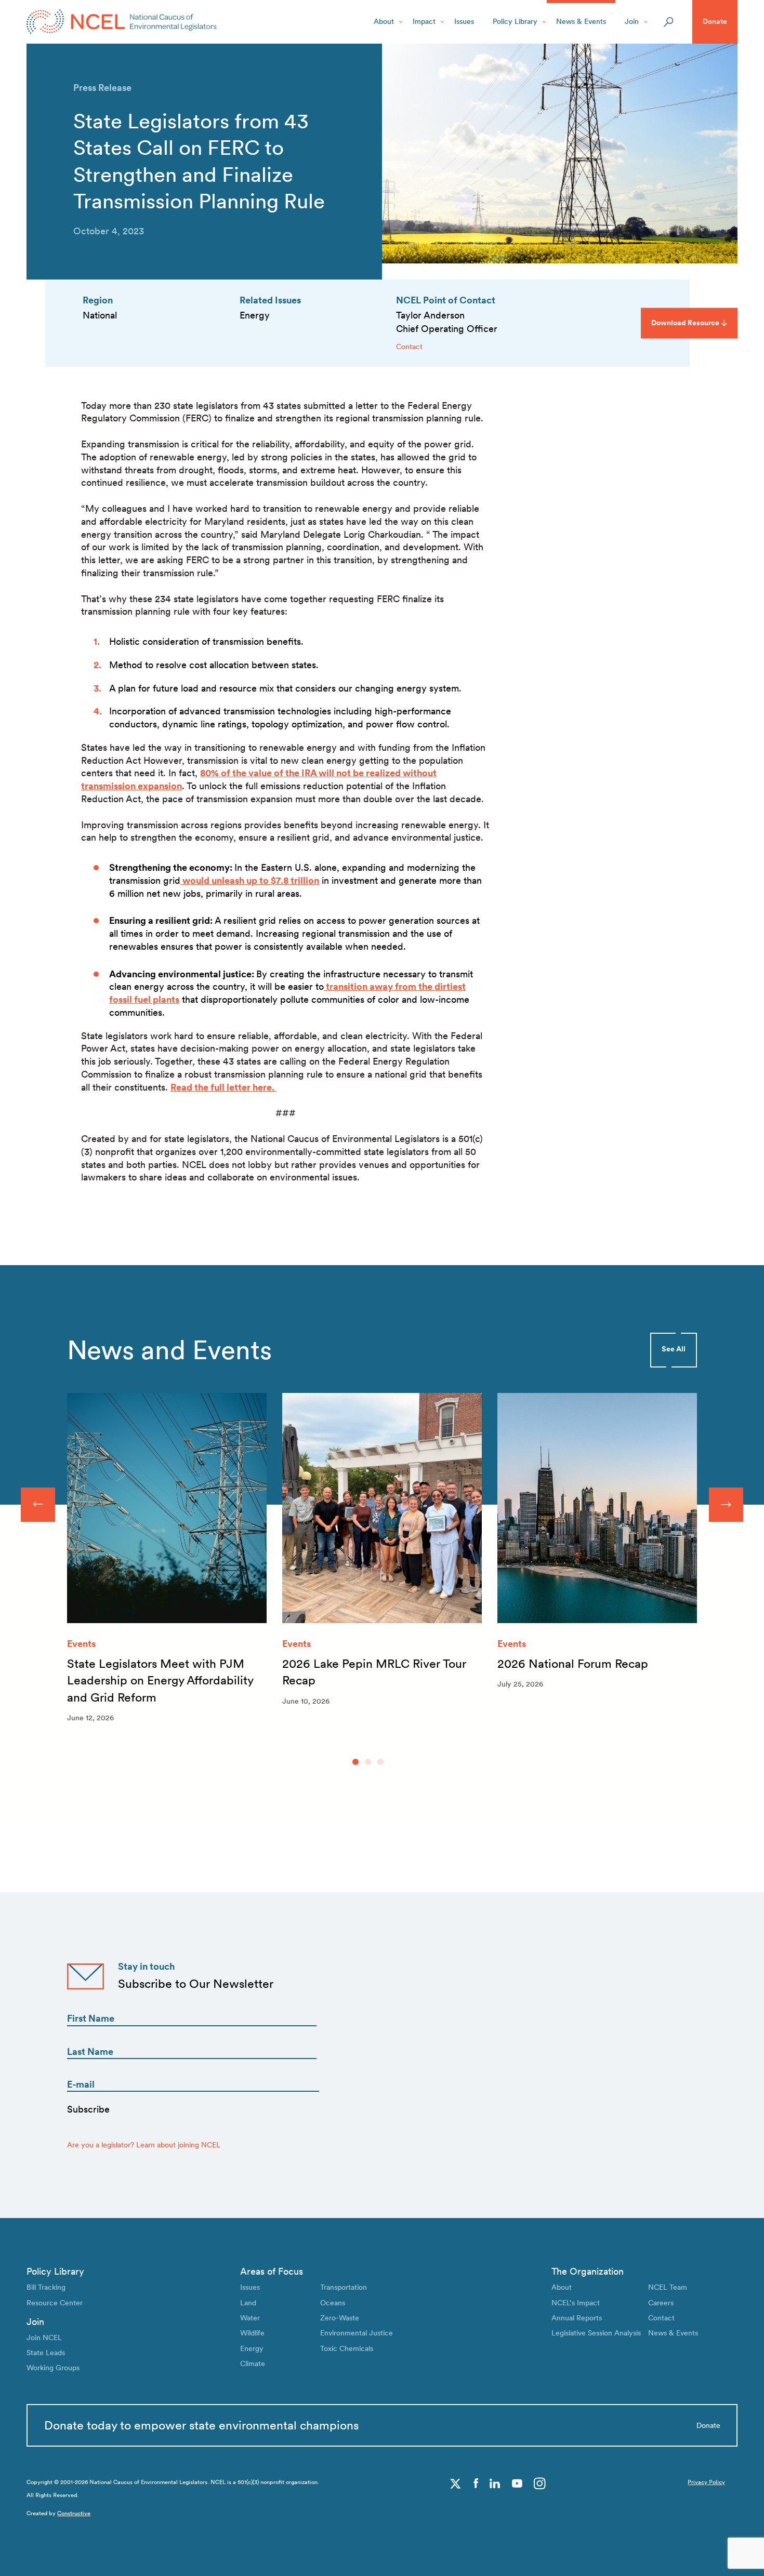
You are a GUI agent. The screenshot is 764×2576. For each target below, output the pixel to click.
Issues (464, 21)
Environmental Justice (357, 2333)
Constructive (74, 2513)
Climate (253, 2363)
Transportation (344, 2287)
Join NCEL (44, 2338)
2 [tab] (368, 1762)
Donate (715, 21)
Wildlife (252, 2333)
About (384, 21)
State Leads (46, 2353)
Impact (424, 21)
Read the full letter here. (223, 1087)
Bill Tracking (46, 2287)
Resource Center (55, 2303)
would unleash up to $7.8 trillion (250, 880)
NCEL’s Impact (576, 2303)
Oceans (333, 2303)
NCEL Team (668, 2287)
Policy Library (515, 21)
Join (632, 21)
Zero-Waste (340, 2318)
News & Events (581, 21)
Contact (409, 347)
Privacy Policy (706, 2482)
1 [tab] (355, 1762)
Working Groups (53, 2368)
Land (248, 2303)
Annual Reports (577, 2318)
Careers (661, 2303)
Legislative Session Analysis (596, 2333)
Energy (252, 2348)
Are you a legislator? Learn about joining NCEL (144, 2145)
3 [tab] (380, 1762)
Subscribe (88, 2109)
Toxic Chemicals (347, 2348)
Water (250, 2318)
